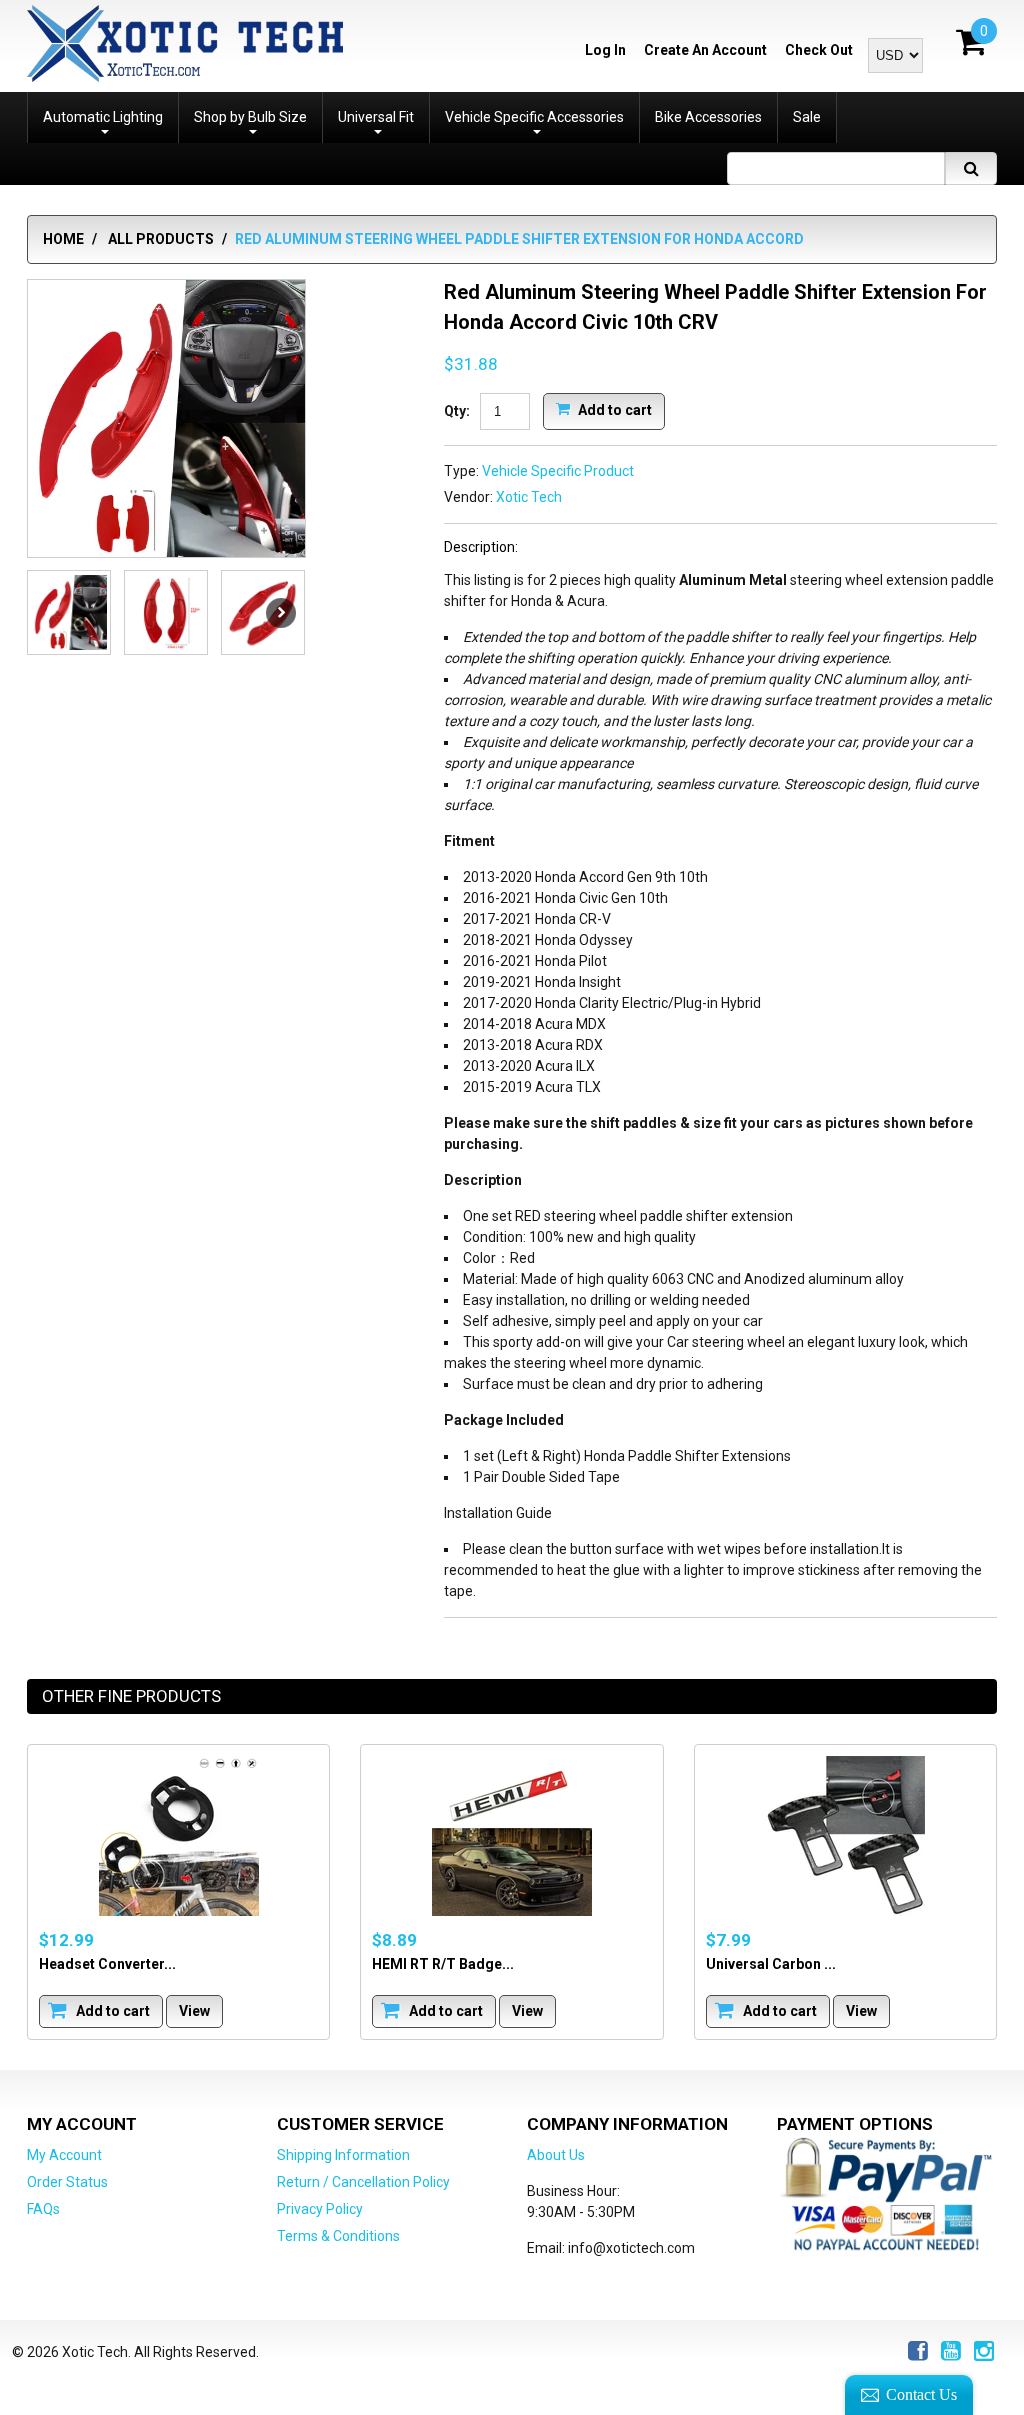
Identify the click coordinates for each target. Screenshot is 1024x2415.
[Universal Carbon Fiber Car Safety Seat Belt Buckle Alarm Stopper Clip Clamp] (845, 1836)
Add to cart (613, 409)
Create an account (705, 50)
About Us (556, 2155)
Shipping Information (343, 2155)
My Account (64, 2155)
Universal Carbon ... (771, 1964)
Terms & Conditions (338, 2236)
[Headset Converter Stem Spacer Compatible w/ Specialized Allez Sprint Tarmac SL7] (178, 1836)
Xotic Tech (529, 497)
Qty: (457, 411)
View (194, 2011)
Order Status (67, 2182)
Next (281, 613)
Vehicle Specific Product (558, 471)
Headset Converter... (107, 1964)
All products (161, 239)
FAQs (43, 2209)
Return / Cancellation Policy (363, 2182)
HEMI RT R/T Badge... (443, 1964)
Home (63, 239)
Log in (605, 50)
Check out (819, 50)
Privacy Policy (320, 2209)
